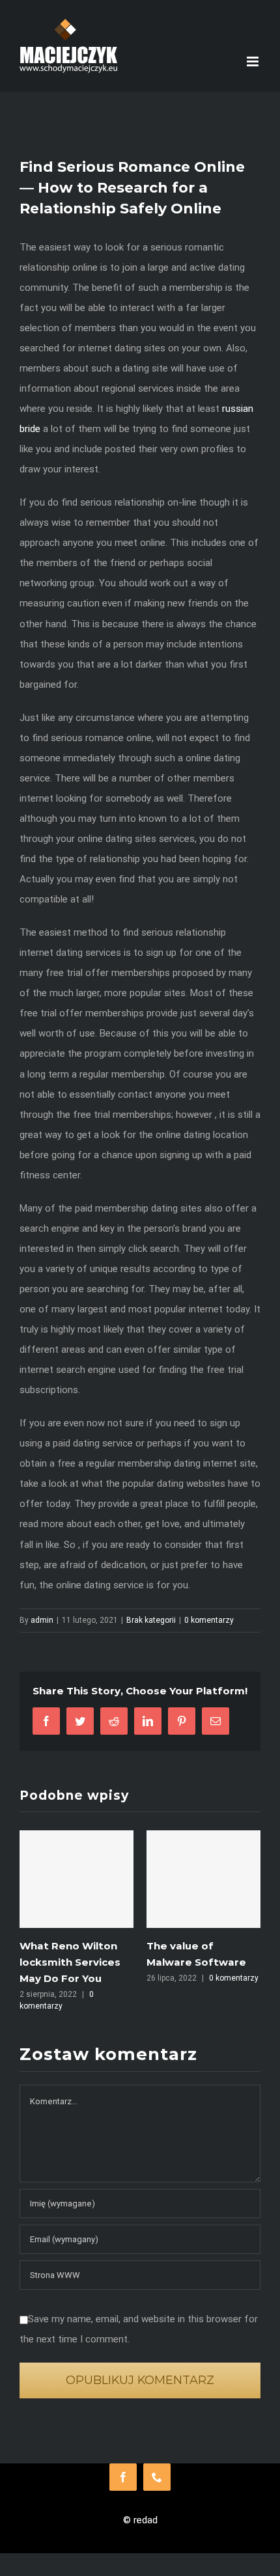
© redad (140, 2519)
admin (42, 1620)
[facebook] (123, 2476)
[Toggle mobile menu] (254, 61)
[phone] (157, 2476)
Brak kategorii (151, 1620)
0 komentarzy (209, 1620)
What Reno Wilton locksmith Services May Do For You (62, 1962)
